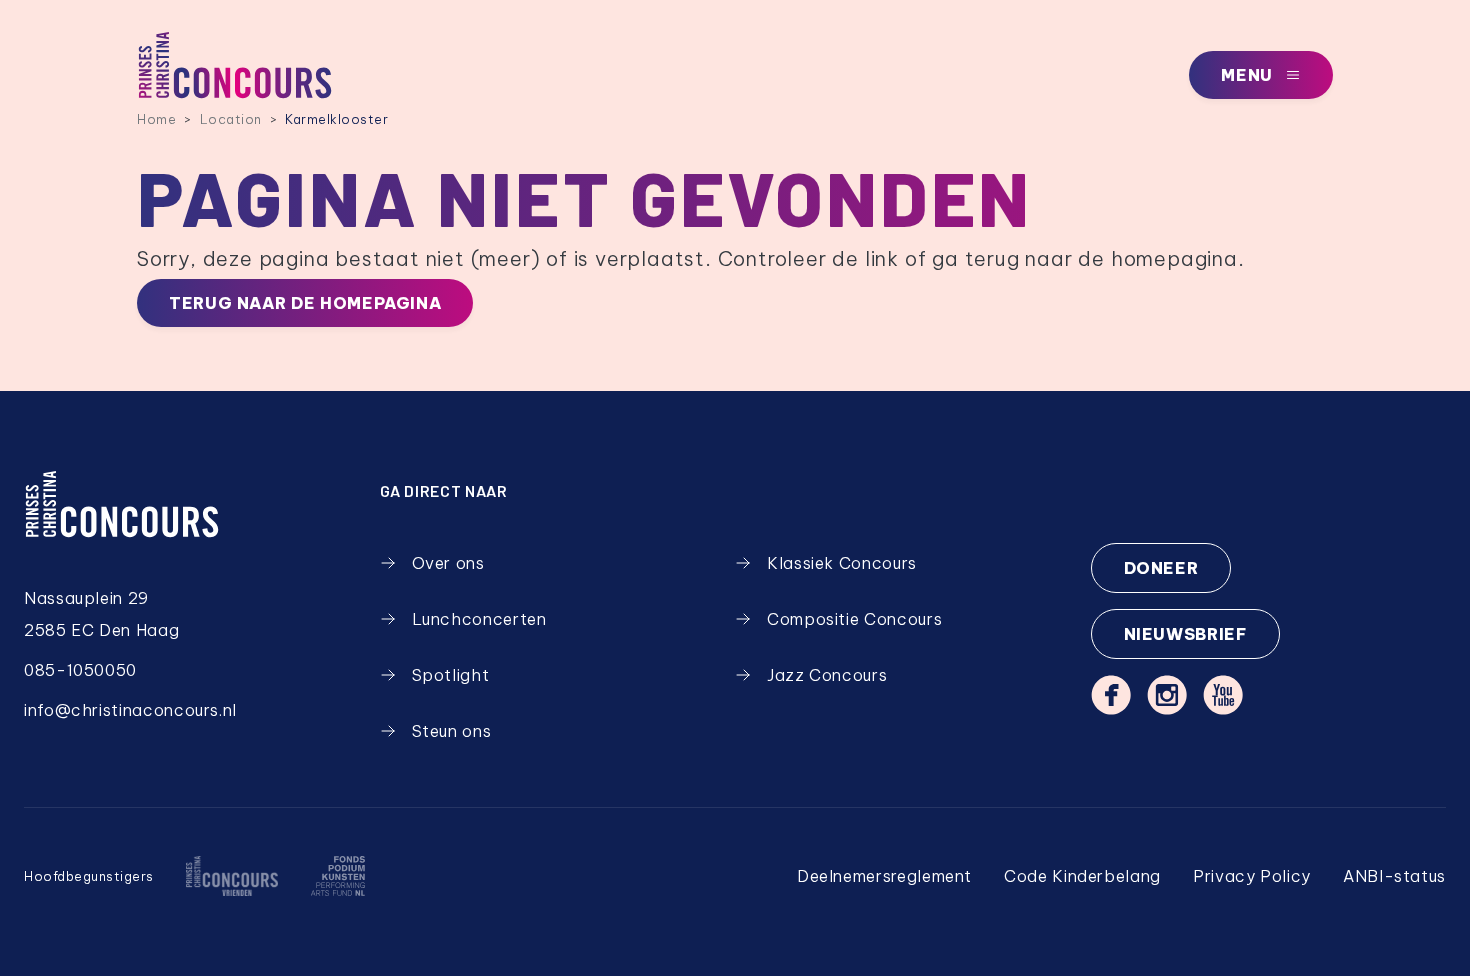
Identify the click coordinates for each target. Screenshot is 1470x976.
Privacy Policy (1252, 876)
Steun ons (452, 731)
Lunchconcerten (479, 619)
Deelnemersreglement (884, 876)
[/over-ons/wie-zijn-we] (232, 876)
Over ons (448, 563)
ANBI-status (1394, 876)
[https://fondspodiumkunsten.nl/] (337, 876)
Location (231, 119)
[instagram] (1167, 695)
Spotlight (451, 675)
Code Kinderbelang (1082, 876)
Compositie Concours (854, 619)
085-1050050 (80, 670)
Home (156, 119)
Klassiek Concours (842, 563)
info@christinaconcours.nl (130, 710)
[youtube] (1223, 695)
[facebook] (1111, 695)
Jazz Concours (827, 675)
